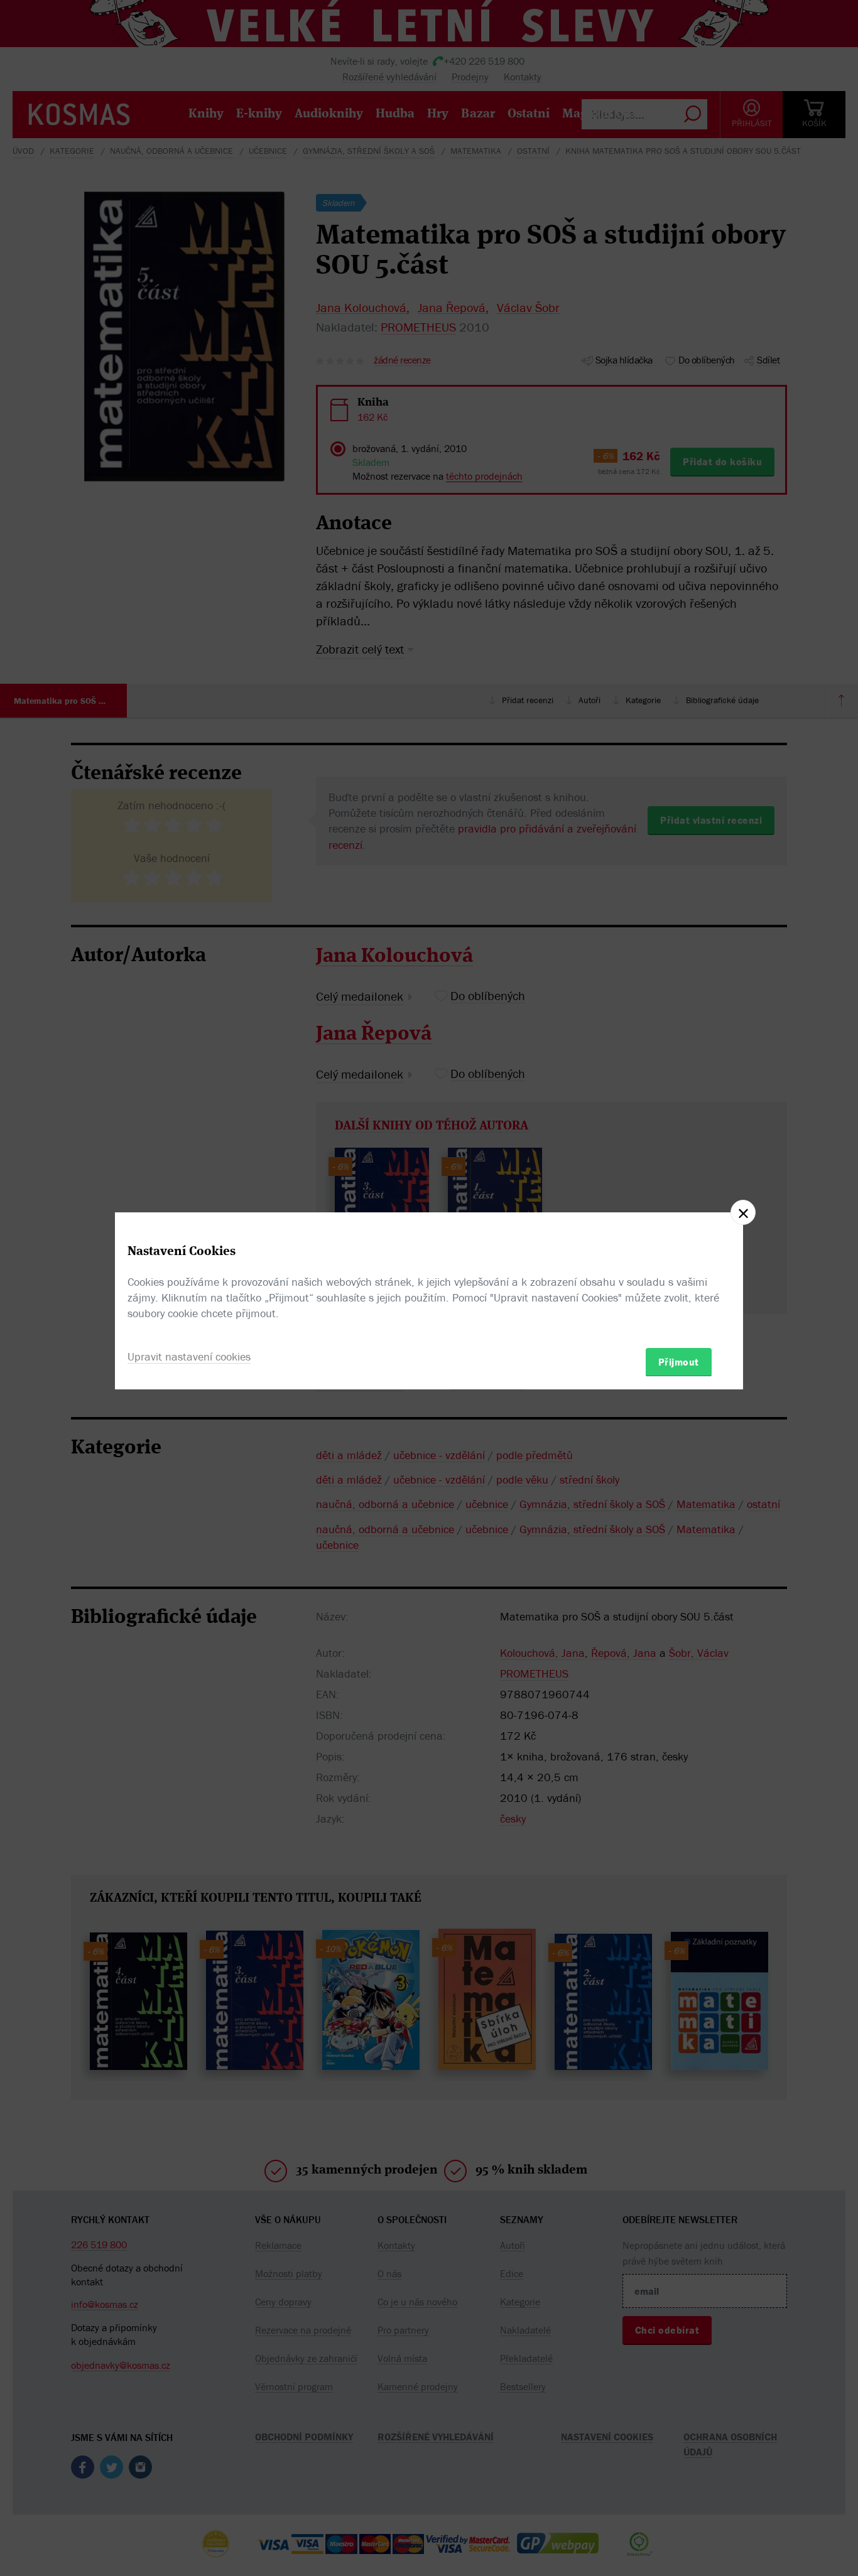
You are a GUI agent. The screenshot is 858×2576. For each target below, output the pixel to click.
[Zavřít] (743, 1212)
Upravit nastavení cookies (189, 1356)
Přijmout (679, 1361)
